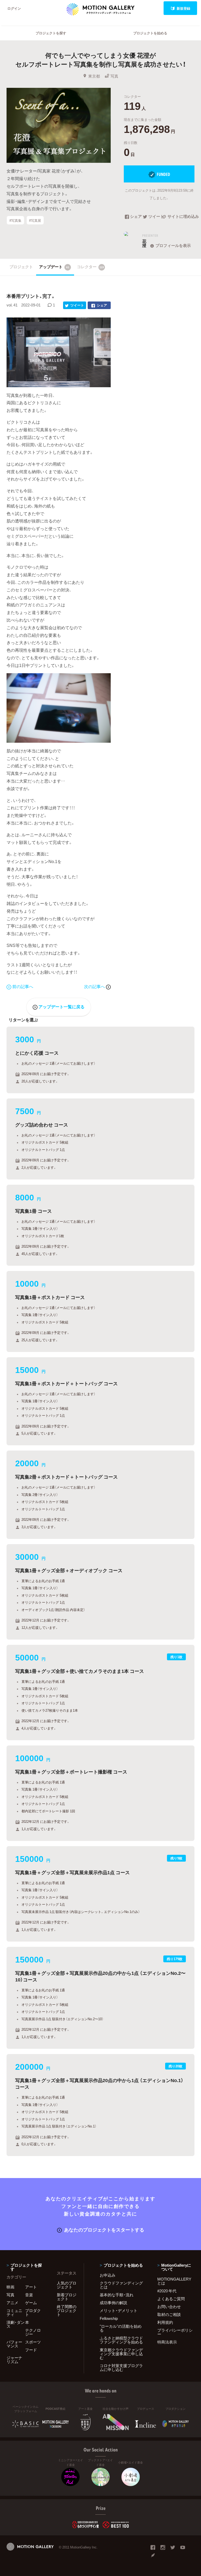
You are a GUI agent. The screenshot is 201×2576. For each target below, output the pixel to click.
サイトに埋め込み (181, 217)
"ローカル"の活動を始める (121, 2328)
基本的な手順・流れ (117, 2295)
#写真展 (35, 220)
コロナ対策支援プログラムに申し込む (121, 2367)
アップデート (54, 267)
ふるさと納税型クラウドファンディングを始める (121, 2340)
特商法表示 (167, 2342)
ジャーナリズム (14, 2360)
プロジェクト (21, 267)
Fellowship (109, 2318)
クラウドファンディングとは (121, 2285)
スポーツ (33, 2342)
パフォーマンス (14, 2344)
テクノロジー (33, 2332)
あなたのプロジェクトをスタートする (104, 2230)
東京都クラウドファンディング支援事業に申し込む (121, 2354)
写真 (114, 76)
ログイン (14, 8)
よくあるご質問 (171, 2299)
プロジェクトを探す (51, 33)
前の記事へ (23, 986)
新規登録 (183, 8)
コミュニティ (14, 2312)
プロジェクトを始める (150, 33)
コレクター (91, 267)
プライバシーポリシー (175, 2332)
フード (31, 2350)
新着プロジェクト (67, 2297)
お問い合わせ (169, 2306)
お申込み (108, 2275)
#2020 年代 (167, 2291)
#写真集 (15, 220)
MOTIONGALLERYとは (174, 2281)
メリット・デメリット (119, 2310)
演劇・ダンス (16, 2324)
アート (31, 2287)
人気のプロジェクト (67, 2285)
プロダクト (33, 2312)
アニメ (12, 2303)
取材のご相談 (169, 2314)
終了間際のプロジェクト (67, 2310)
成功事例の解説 (113, 2303)
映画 (10, 2287)
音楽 (29, 2295)
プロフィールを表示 (173, 245)
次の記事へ (95, 986)
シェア (136, 217)
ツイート (155, 217)
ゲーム (31, 2303)
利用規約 (165, 2322)
